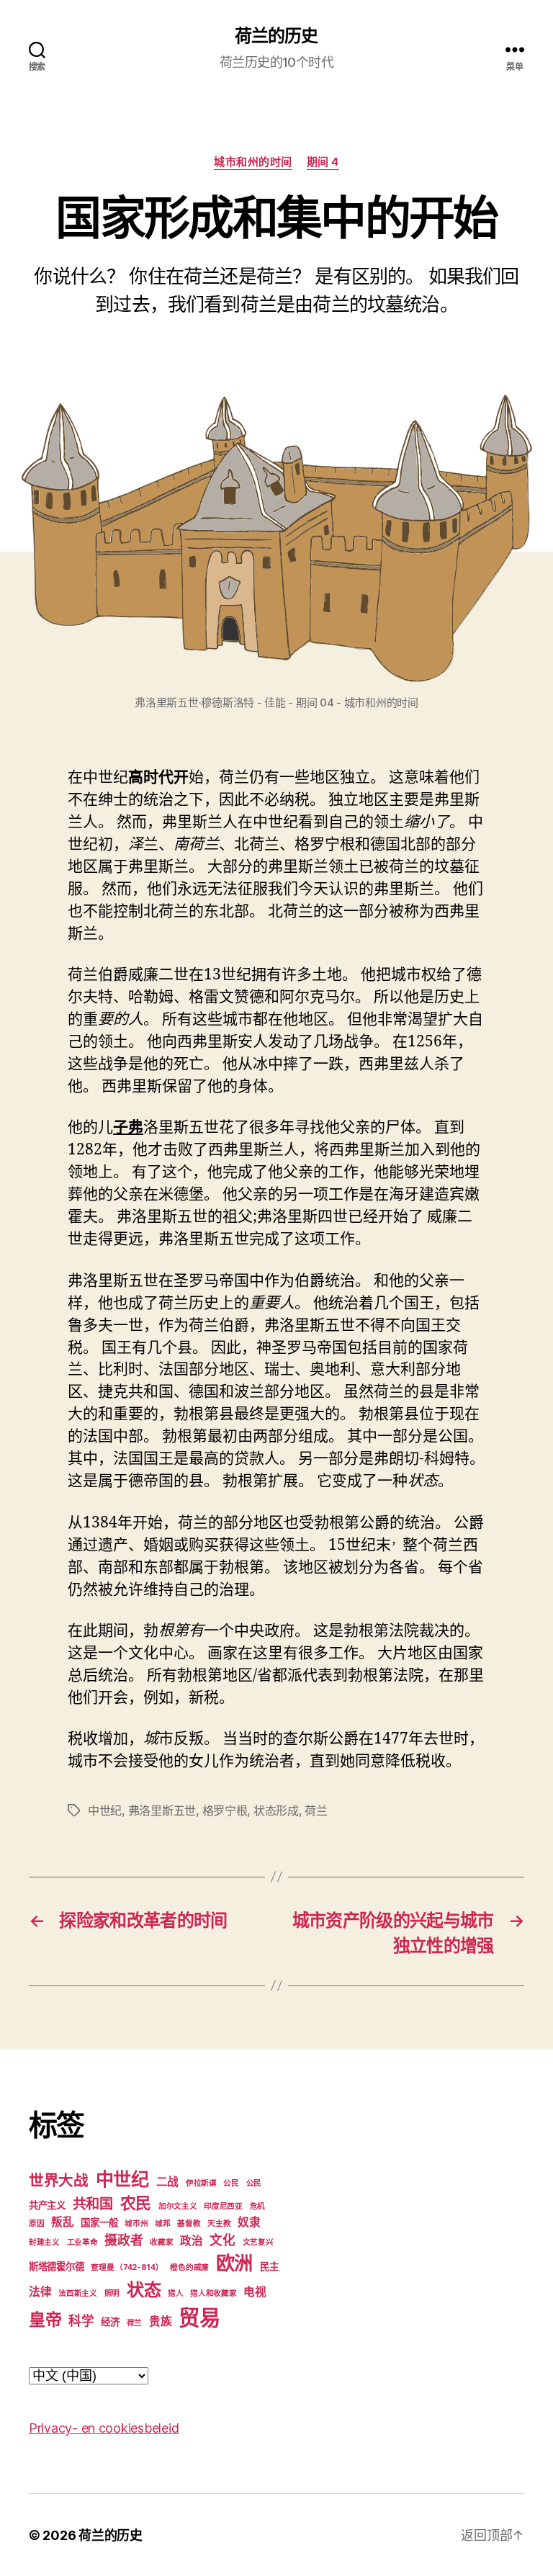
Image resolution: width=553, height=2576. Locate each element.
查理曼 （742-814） (127, 2267)
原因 (36, 2223)
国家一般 (99, 2222)
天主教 (219, 2223)
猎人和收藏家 (213, 2293)
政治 (191, 2241)
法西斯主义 (78, 2293)
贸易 (199, 2318)
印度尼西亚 (223, 2206)
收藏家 (161, 2242)
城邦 (162, 2223)
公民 (231, 2183)
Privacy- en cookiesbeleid (104, 2428)
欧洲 (234, 2263)
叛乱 (62, 2222)
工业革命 (82, 2242)
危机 (257, 2206)
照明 (112, 2293)
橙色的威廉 (189, 2267)
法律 (40, 2292)
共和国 (93, 2204)
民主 (269, 2266)
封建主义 (44, 2242)
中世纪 (105, 1810)
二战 (167, 2182)
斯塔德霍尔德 (56, 2266)
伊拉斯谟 (201, 2183)
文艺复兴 (258, 2242)
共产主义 (47, 2205)
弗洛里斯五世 (162, 1810)
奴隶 (249, 2222)
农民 (136, 2203)
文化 (222, 2240)
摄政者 (123, 2240)
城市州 (136, 2223)
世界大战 (59, 2180)
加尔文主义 (178, 2206)
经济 (110, 2322)
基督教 (189, 2223)
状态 (144, 2290)
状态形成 (276, 1810)
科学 (81, 2321)
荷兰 (316, 1810)
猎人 (175, 2293)
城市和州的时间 (253, 162)
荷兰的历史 (276, 36)
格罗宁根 (225, 1810)
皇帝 (45, 2320)
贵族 (160, 2321)
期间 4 (323, 162)
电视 (255, 2292)
